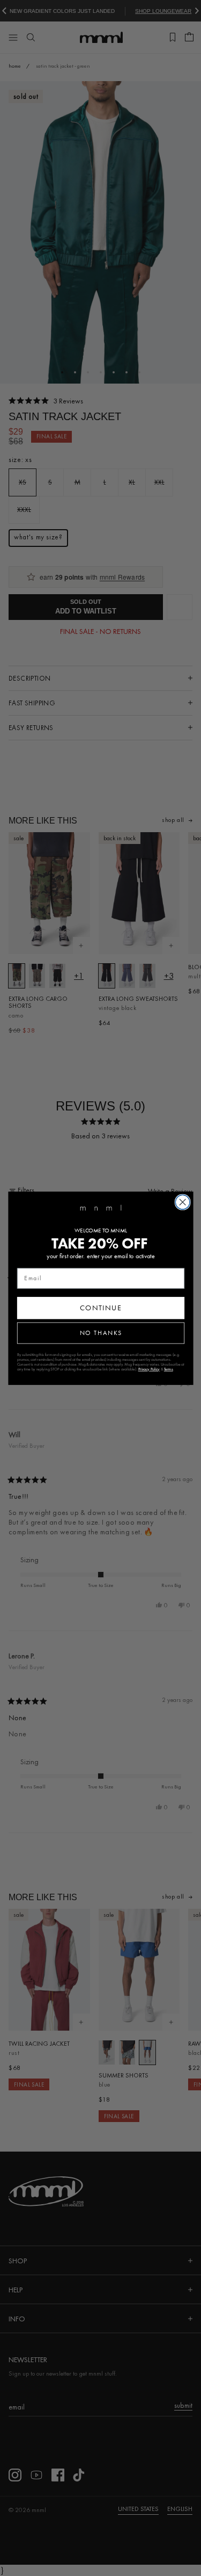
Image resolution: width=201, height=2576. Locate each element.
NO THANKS (100, 1333)
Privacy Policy (149, 1369)
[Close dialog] (183, 1202)
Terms (168, 1369)
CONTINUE (100, 1308)
